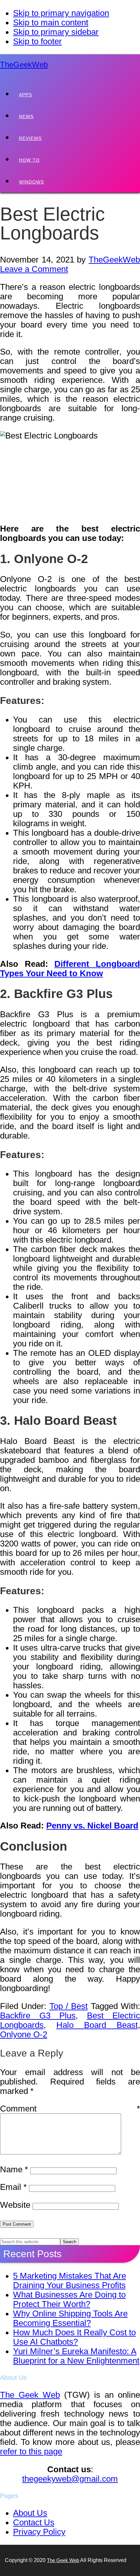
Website (15, 2205)
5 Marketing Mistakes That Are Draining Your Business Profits (70, 2280)
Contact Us (34, 2522)
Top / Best (69, 2006)
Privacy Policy (39, 2532)
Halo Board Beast (97, 2025)
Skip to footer (37, 41)
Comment (70, 2109)
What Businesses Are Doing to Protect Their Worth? (69, 2299)
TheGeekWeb (24, 65)
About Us (30, 2513)
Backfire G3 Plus (38, 2016)
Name (14, 2169)
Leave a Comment (34, 269)
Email (13, 2187)
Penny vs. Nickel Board (92, 1826)
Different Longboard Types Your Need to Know (70, 969)
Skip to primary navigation (61, 13)
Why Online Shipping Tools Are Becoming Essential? (70, 2318)
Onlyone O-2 (24, 2034)
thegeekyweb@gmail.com (70, 2479)
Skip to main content (51, 22)
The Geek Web (30, 2395)
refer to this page (31, 2451)
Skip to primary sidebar (56, 32)
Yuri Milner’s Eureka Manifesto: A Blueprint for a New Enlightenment (76, 2356)
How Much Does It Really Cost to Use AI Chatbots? (74, 2337)
